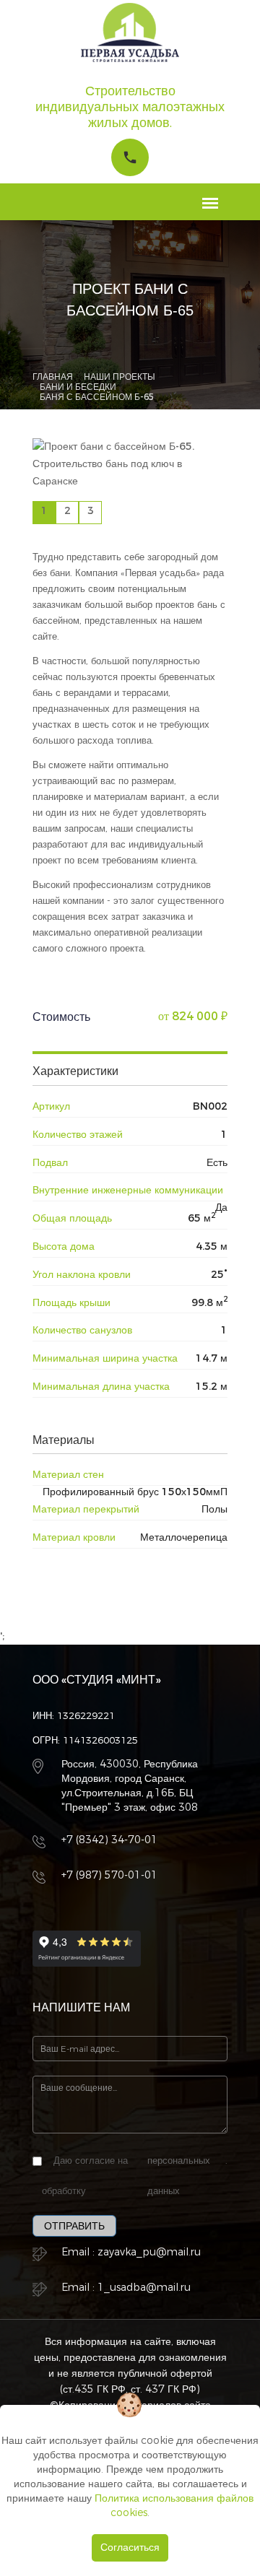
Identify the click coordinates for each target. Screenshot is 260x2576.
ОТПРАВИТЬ (74, 2226)
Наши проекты (120, 377)
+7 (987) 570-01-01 (109, 1875)
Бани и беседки (78, 387)
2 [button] (68, 511)
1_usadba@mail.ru (144, 2288)
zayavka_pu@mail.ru (149, 2252)
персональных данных (179, 2176)
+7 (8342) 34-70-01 (109, 1840)
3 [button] (91, 511)
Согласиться (130, 2547)
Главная (53, 377)
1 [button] (44, 511)
